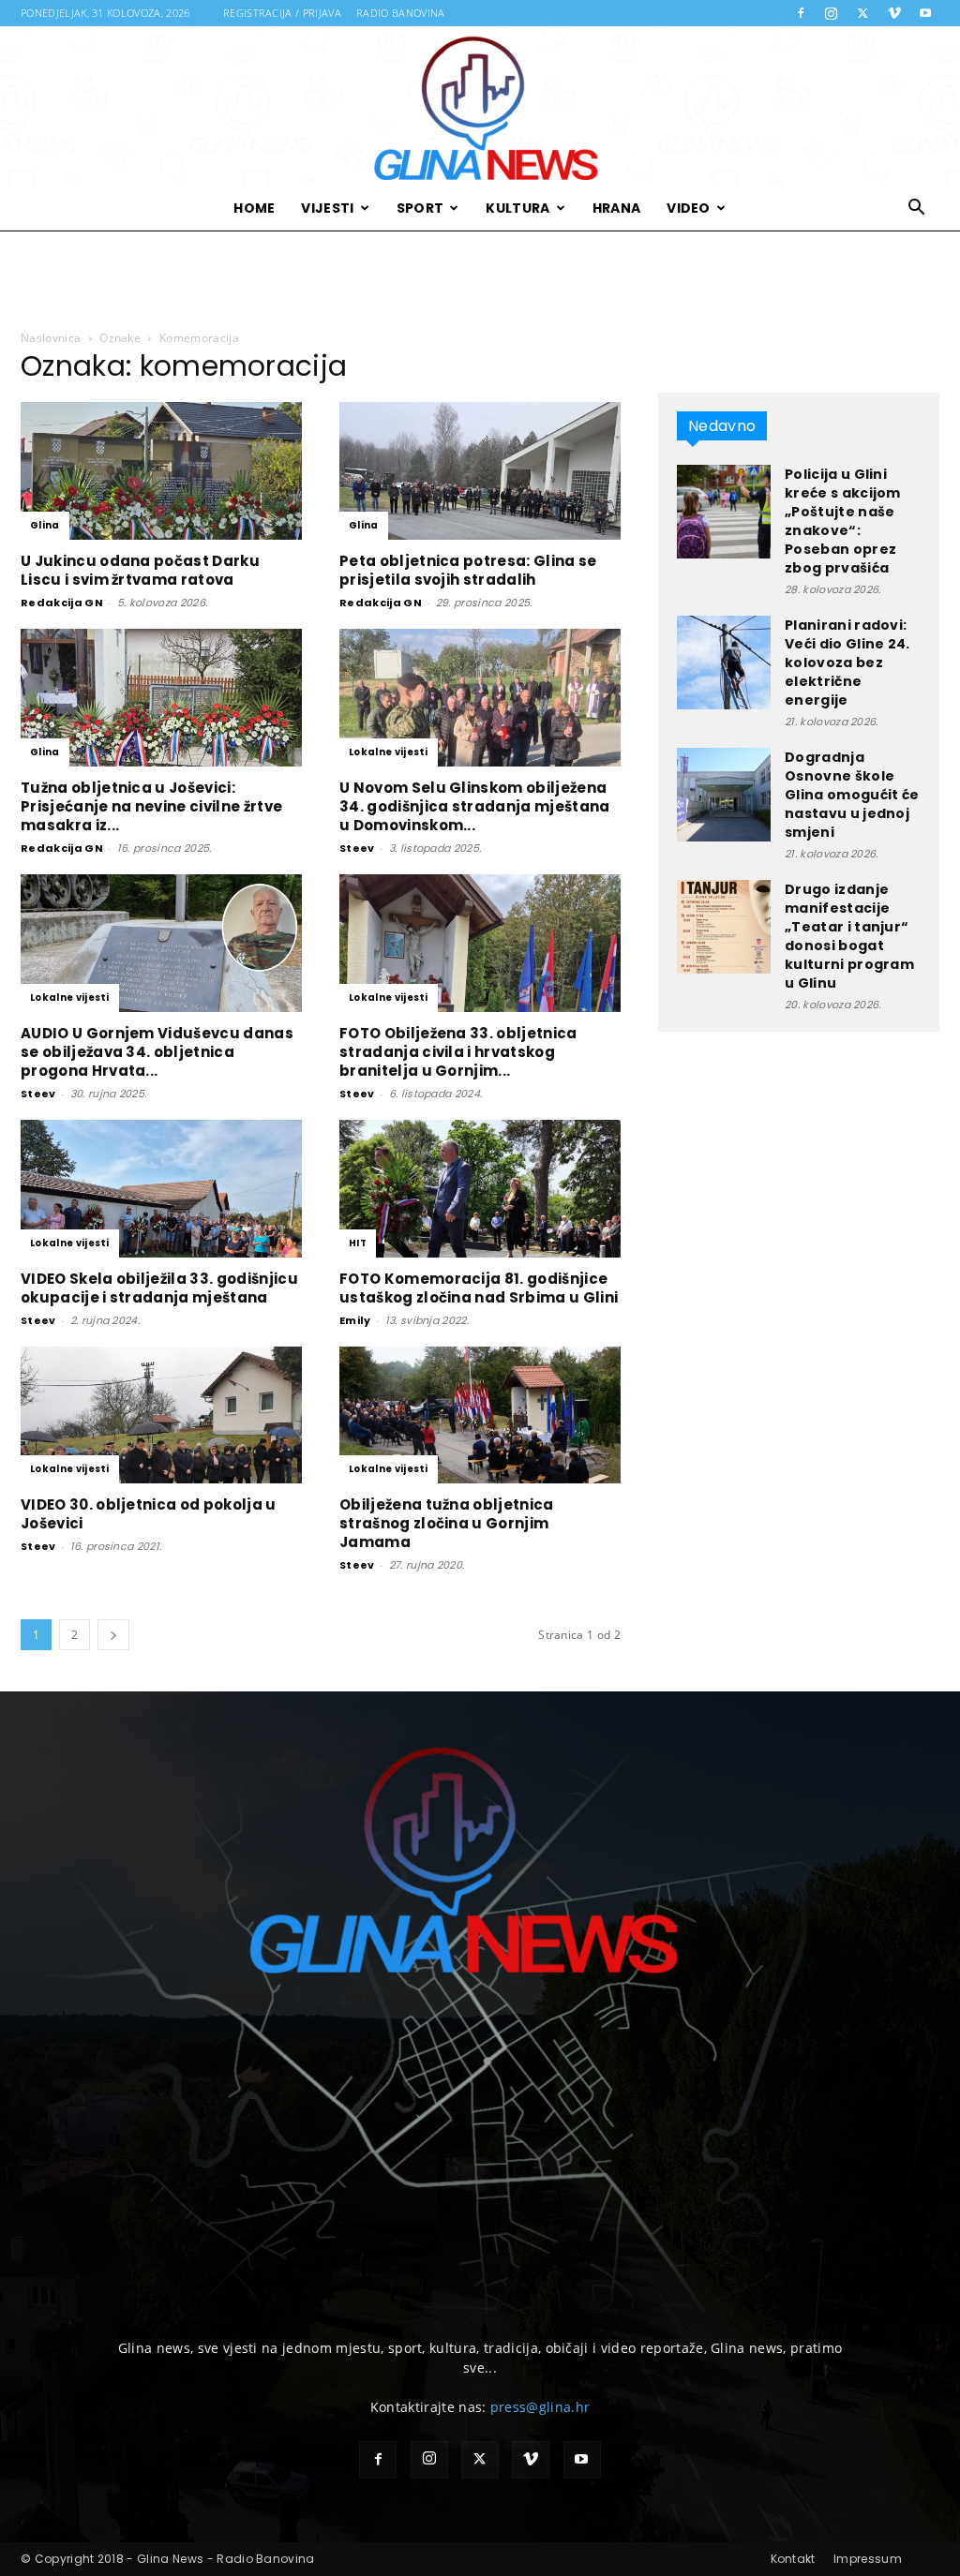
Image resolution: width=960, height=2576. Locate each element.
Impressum (868, 2559)
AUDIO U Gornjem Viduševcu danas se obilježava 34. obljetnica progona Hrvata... (157, 1052)
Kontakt (793, 2559)
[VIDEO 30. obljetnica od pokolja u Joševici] (161, 1415)
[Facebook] (801, 13)
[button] (917, 209)
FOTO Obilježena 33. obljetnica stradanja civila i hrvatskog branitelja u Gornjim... (458, 1052)
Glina (45, 525)
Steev (357, 848)
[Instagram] (832, 13)
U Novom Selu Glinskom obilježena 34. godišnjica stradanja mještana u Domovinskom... (475, 806)
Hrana (617, 208)
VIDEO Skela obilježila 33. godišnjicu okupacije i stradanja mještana (159, 1288)
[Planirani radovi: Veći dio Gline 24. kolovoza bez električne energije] (724, 663)
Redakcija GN (62, 603)
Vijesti (327, 208)
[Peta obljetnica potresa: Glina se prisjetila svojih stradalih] (480, 471)
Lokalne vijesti (389, 752)
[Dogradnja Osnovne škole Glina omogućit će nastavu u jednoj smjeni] (724, 795)
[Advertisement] (480, 281)
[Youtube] (925, 13)
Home (254, 208)
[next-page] (113, 1635)
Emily (355, 1320)
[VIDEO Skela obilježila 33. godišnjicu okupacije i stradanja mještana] (161, 1189)
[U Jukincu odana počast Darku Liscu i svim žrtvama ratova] (161, 471)
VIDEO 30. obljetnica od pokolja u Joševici (149, 1514)
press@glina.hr (540, 2407)
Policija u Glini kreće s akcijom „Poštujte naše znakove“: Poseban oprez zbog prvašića (843, 521)
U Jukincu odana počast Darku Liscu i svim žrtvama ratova (140, 570)
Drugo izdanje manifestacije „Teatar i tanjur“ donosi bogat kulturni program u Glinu (849, 936)
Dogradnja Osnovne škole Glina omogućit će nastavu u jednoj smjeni (852, 795)
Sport (420, 208)
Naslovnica (51, 338)
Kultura (517, 208)
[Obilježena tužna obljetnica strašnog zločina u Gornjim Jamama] (480, 1415)
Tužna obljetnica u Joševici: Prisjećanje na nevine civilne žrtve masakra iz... (151, 806)
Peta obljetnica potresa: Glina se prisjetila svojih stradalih (468, 570)
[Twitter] (862, 13)
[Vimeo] (894, 13)
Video (689, 208)
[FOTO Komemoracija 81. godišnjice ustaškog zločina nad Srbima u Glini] (480, 1189)
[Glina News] (480, 106)
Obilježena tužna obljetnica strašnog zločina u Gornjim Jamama (447, 1523)
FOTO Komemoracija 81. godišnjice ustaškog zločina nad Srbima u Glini (479, 1288)
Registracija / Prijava (282, 13)
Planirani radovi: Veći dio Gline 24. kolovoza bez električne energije (847, 663)
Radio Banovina (400, 13)
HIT (358, 1243)
